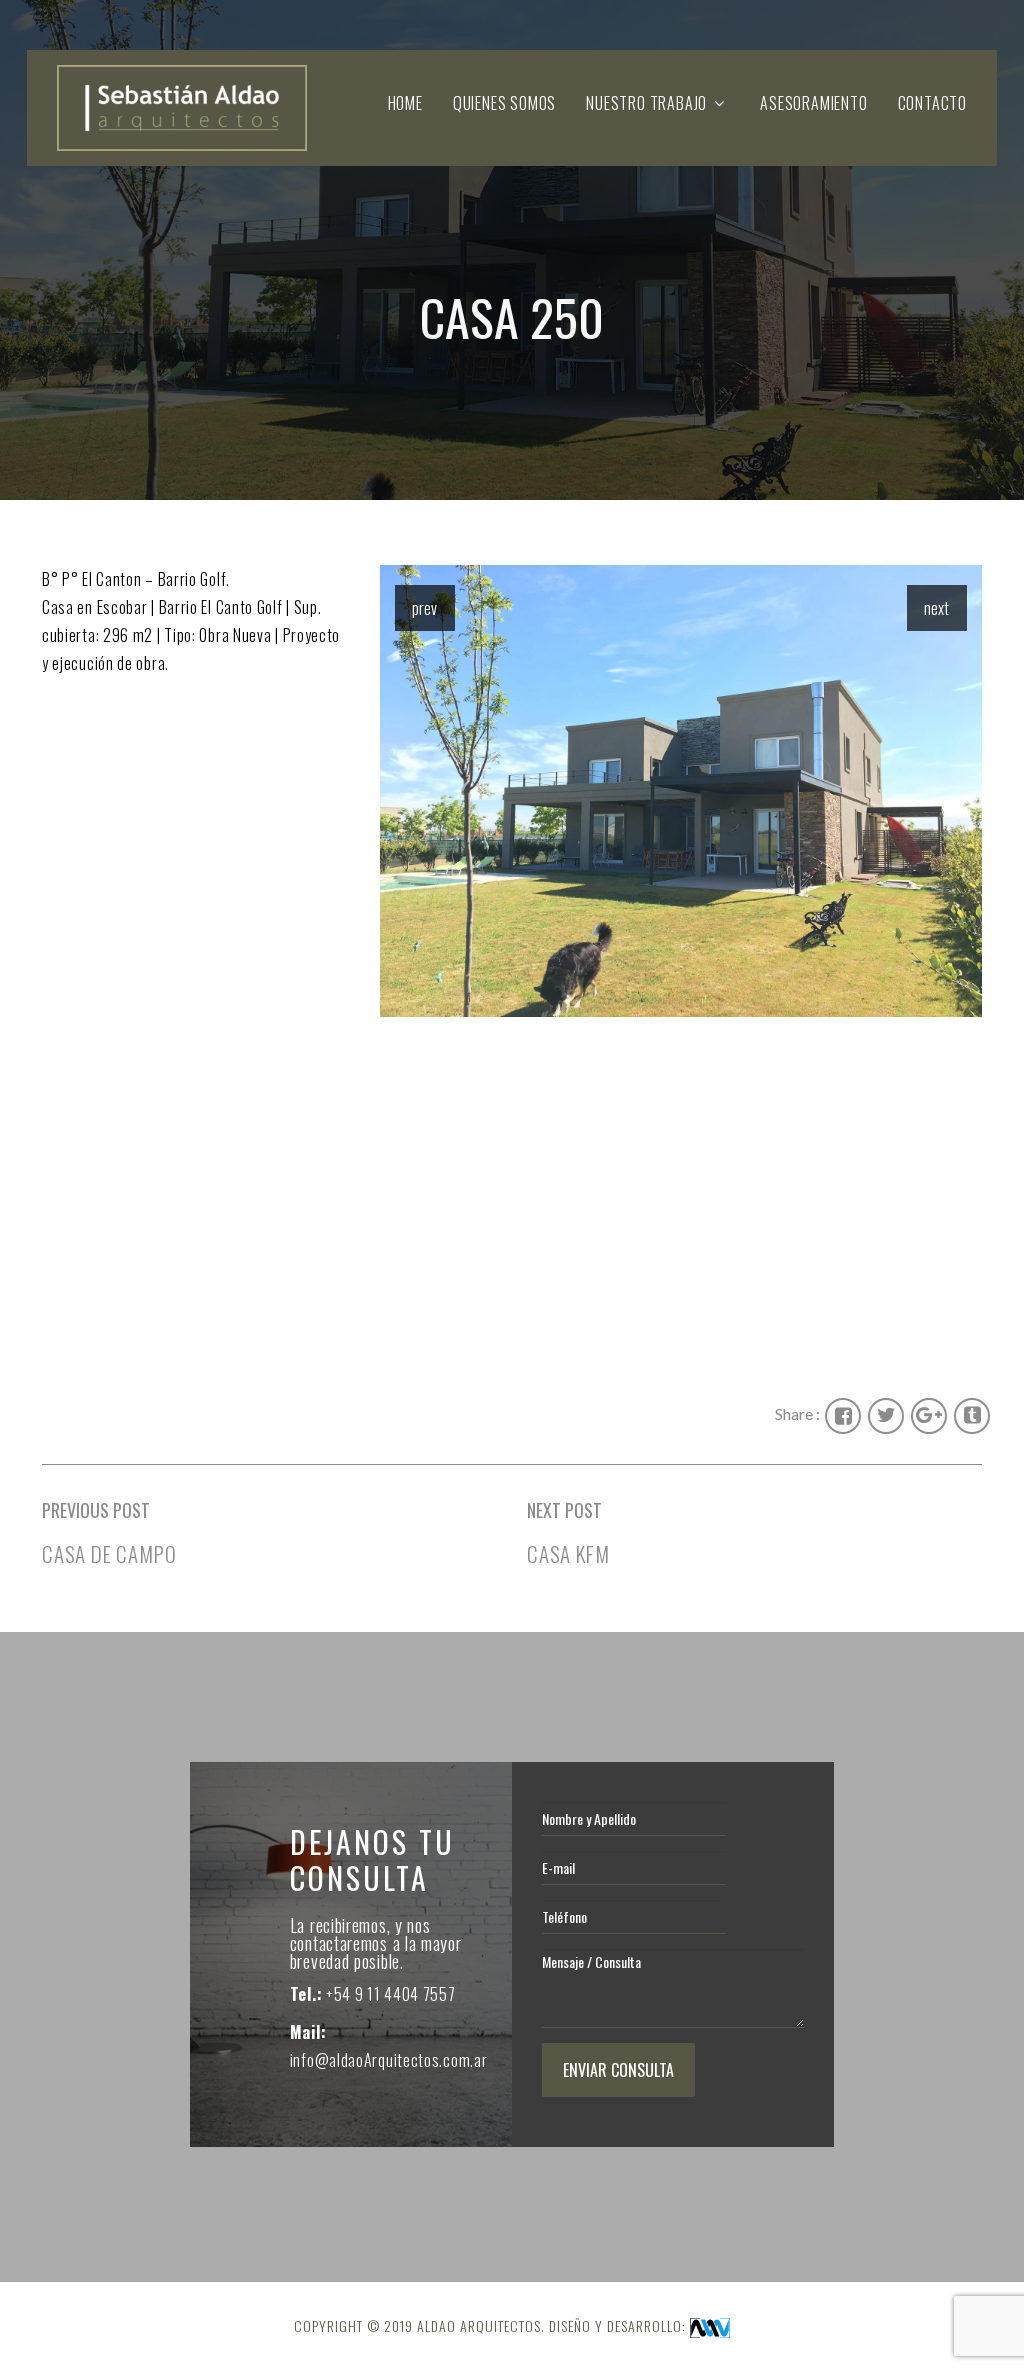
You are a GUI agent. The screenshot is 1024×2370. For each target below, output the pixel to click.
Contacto (932, 103)
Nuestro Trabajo (646, 103)
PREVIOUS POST (96, 1510)
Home (405, 103)
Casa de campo (109, 1553)
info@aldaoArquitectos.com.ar (389, 2060)
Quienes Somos (504, 103)
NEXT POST (564, 1510)
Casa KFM (568, 1553)
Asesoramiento (813, 103)
